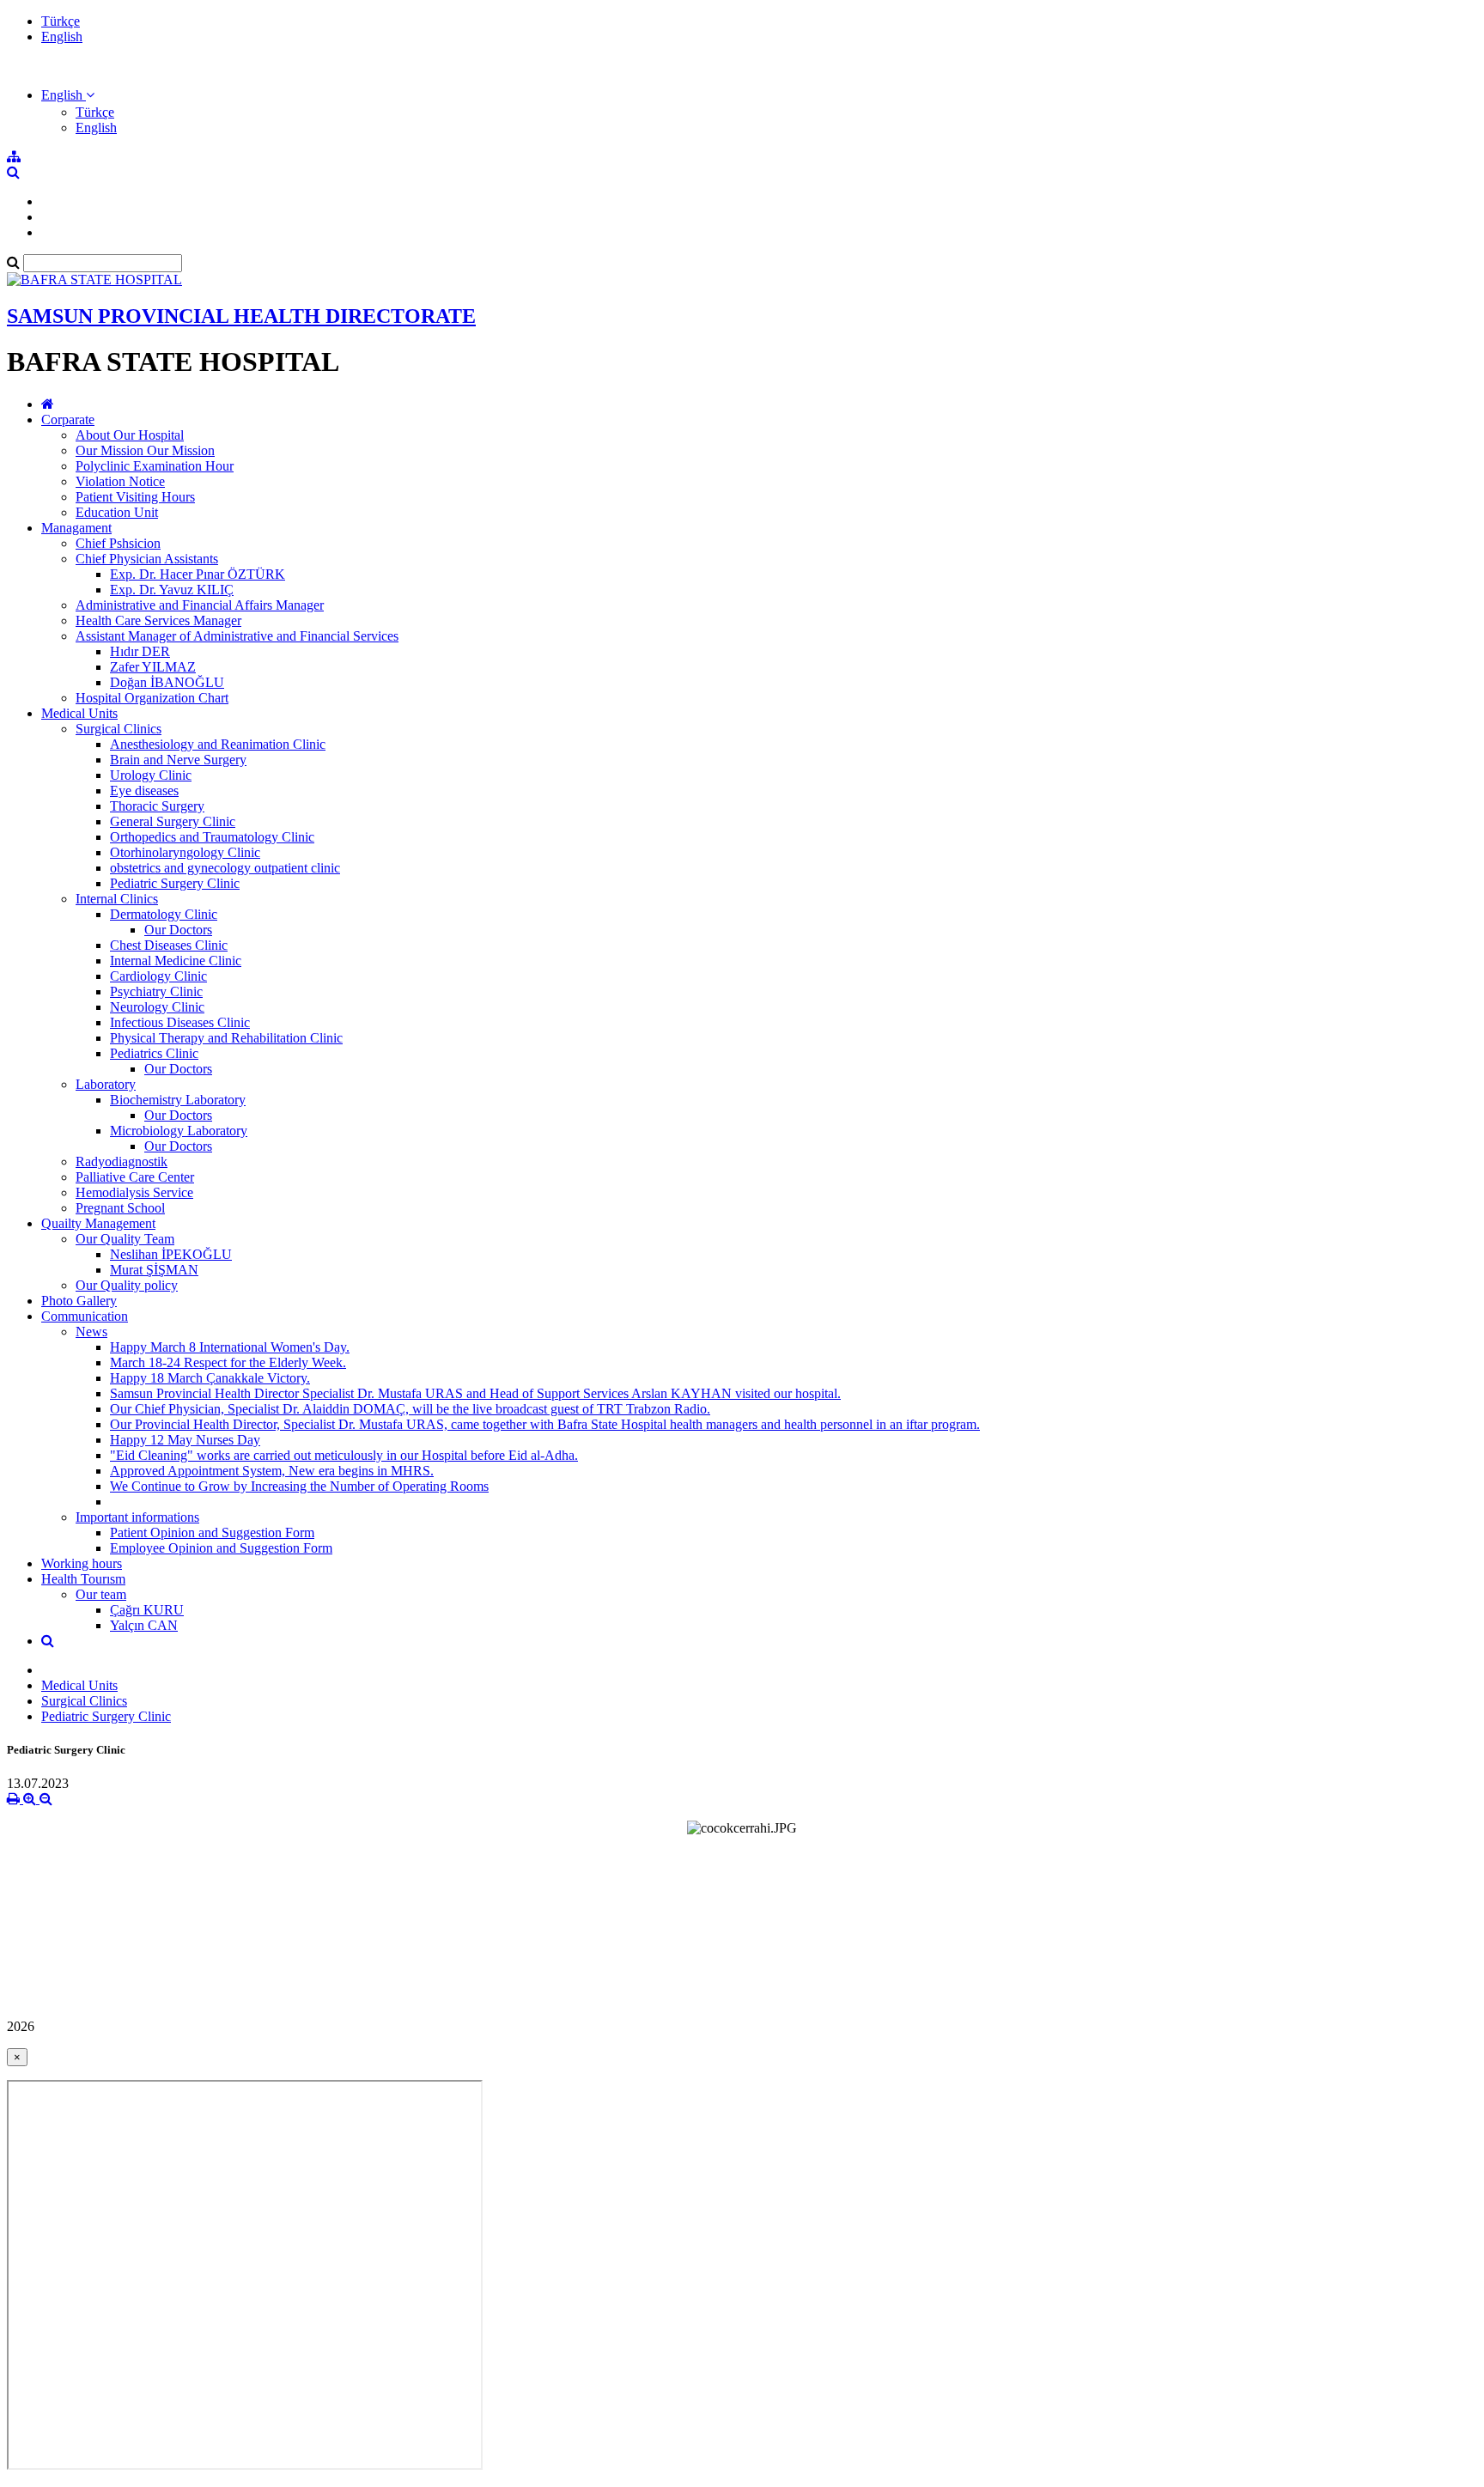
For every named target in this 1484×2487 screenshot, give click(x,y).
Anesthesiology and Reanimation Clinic (218, 744)
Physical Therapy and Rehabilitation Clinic (226, 1038)
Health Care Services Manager (158, 620)
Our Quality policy (127, 1285)
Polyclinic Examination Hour (155, 466)
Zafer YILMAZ (153, 667)
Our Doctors (178, 930)
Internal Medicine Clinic (176, 961)
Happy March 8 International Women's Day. (230, 1347)
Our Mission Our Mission (145, 450)
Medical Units (79, 713)
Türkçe (61, 21)
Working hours (82, 1563)
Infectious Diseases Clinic (180, 1022)
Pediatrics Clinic (154, 1053)
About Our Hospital (130, 435)
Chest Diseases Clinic (169, 945)
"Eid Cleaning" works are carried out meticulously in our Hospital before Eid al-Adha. (344, 1455)
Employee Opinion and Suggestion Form (221, 1548)
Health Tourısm (83, 1579)
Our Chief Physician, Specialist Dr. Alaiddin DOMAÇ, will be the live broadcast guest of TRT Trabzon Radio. (410, 1409)
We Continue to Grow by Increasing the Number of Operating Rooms (299, 1486)
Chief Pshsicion (118, 543)
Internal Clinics (117, 899)
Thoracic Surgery (157, 806)
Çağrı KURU (147, 1610)
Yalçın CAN (144, 1625)
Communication (85, 1316)
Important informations (137, 1517)
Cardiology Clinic (158, 976)
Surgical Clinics (119, 729)
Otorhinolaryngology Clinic (185, 852)
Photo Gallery (79, 1301)
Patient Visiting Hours (135, 497)
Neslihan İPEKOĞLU (171, 1254)
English (62, 36)
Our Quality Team (125, 1239)
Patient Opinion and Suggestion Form (212, 1532)
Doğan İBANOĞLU (167, 682)
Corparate (68, 420)
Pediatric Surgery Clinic (175, 883)
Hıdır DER (140, 651)
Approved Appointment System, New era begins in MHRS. (272, 1471)
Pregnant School (120, 1208)
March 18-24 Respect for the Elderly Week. (228, 1362)
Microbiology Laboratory (179, 1131)
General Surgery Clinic (173, 821)
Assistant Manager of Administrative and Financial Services (237, 636)
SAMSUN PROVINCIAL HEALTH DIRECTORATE (241, 316)
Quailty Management (98, 1223)
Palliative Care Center (135, 1177)
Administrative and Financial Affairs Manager (200, 605)
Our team (101, 1594)
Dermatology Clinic (164, 914)
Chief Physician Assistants (147, 559)
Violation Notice (120, 481)
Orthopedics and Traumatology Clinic (212, 837)
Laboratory (106, 1084)
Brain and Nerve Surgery (178, 760)
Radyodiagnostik (122, 1161)
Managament (76, 528)
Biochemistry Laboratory (178, 1100)
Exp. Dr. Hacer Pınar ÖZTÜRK (198, 574)
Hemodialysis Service (134, 1192)
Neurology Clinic (157, 1007)
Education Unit (117, 512)
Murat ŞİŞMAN (154, 1270)
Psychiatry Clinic (156, 991)
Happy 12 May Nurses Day (185, 1440)
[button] (68, 95)
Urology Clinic (151, 775)
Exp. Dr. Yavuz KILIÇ (172, 590)
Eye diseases (144, 790)
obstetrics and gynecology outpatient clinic (225, 868)
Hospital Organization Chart (152, 698)
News (91, 1332)
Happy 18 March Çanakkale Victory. (210, 1378)
